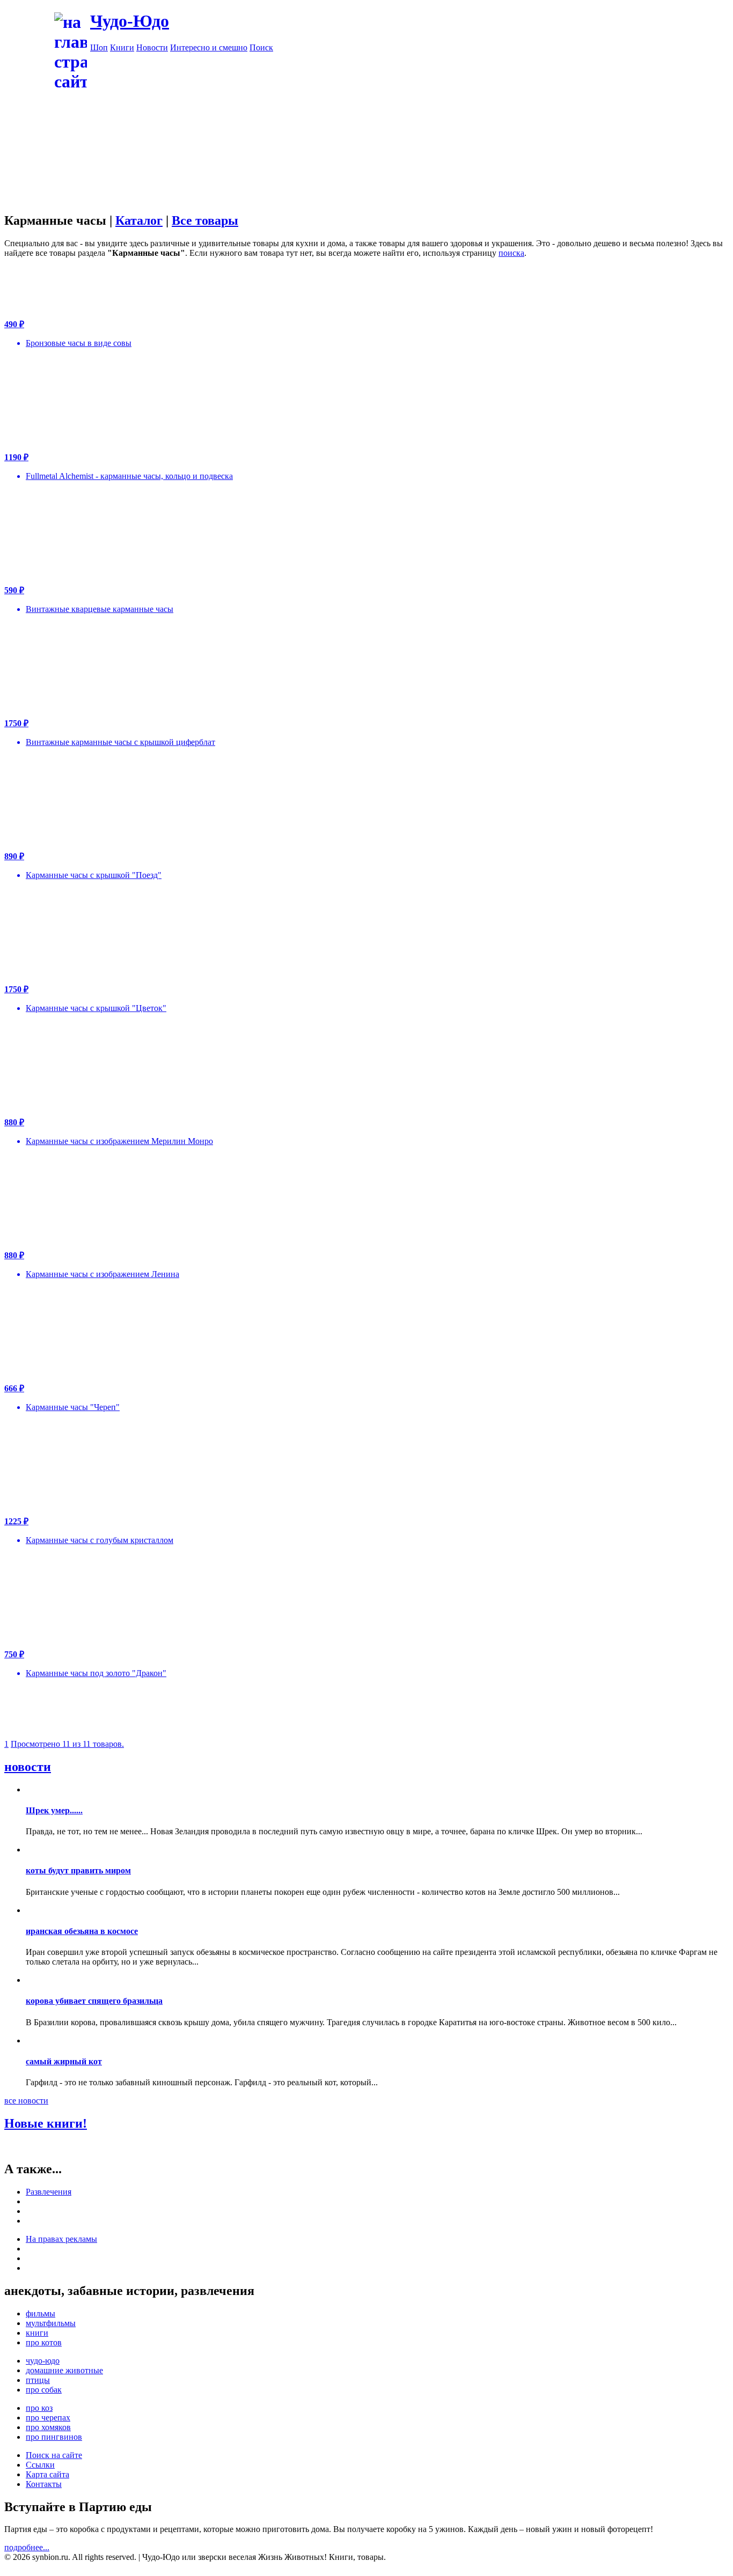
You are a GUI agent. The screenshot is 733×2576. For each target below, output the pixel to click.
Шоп (99, 47)
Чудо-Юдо (130, 21)
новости (28, 1767)
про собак (44, 2390)
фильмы (41, 2313)
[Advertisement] (366, 168)
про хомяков (48, 2427)
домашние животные (64, 2370)
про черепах (48, 2418)
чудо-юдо (43, 2361)
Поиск (261, 47)
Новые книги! (46, 2123)
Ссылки (40, 2465)
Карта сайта (47, 2474)
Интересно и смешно (209, 47)
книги (37, 2333)
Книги (122, 47)
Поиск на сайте (54, 2455)
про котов (44, 2342)
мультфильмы (51, 2323)
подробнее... (27, 2547)
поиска (511, 253)
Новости (152, 47)
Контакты (44, 2484)
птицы (38, 2380)
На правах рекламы (61, 2239)
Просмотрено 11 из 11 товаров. (67, 1744)
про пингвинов (54, 2437)
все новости (26, 2101)
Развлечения (49, 2192)
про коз (39, 2408)
